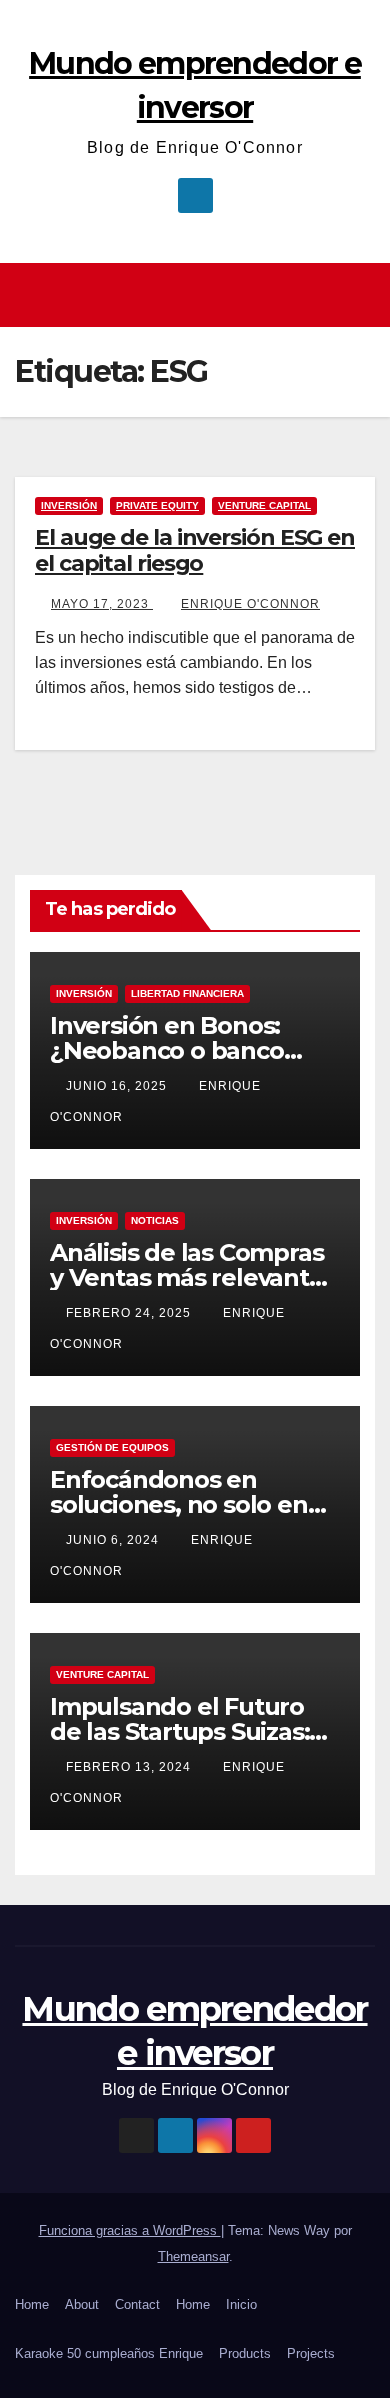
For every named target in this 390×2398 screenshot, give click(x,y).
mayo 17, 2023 (102, 604)
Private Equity (157, 505)
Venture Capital (264, 505)
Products (245, 2353)
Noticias (155, 1220)
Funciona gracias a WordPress (130, 2230)
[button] (363, 294)
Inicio (241, 2304)
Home (32, 2304)
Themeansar (193, 2256)
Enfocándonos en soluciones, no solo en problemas (179, 1504)
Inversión (69, 505)
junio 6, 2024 (114, 1540)
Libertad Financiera (187, 993)
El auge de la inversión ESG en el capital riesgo (195, 550)
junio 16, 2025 (118, 1086)
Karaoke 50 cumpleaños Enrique (109, 2353)
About (82, 2304)
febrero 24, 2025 (130, 1313)
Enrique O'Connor (250, 604)
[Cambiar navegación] (200, 295)
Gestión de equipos (112, 1447)
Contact (137, 2304)
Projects (311, 2353)
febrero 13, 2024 (130, 1767)
